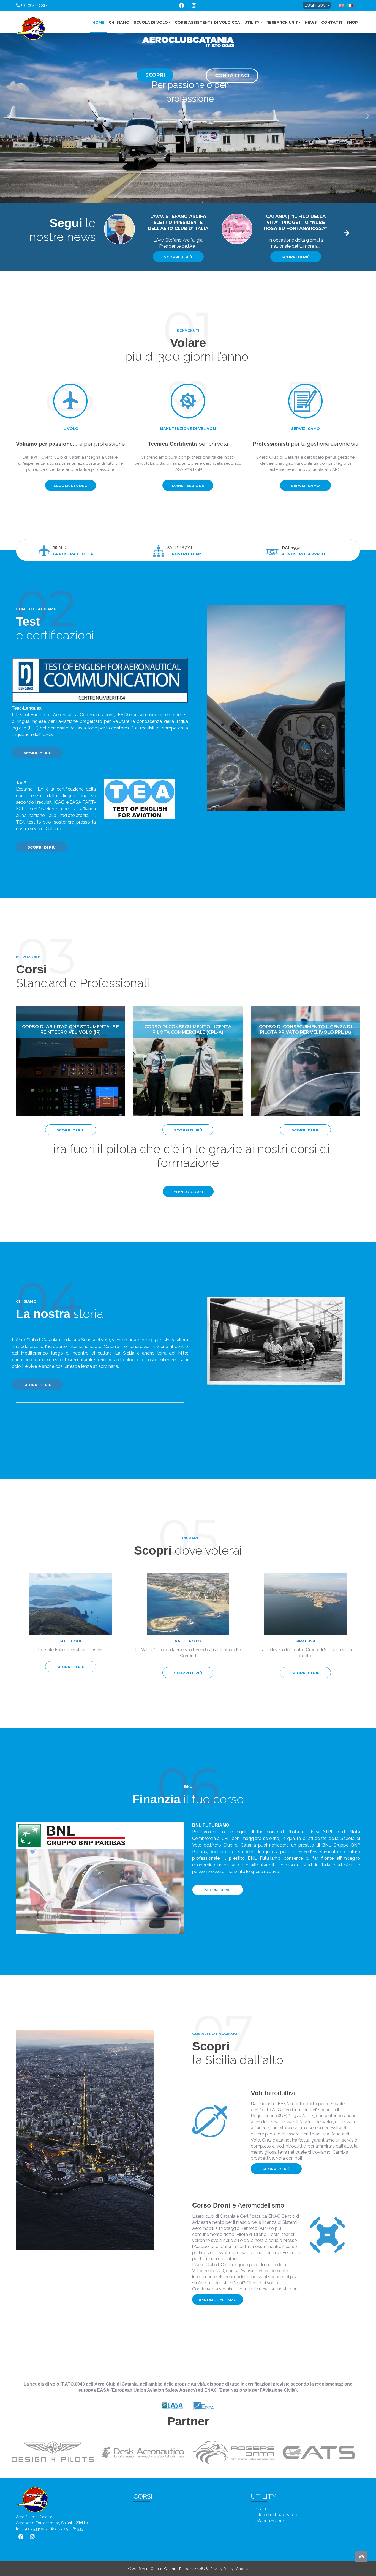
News (311, 22)
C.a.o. (262, 2509)
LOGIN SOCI (316, 5)
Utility (252, 22)
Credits (242, 2569)
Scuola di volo (151, 22)
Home (98, 22)
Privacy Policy (222, 2569)
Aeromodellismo (218, 2300)
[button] (9, 116)
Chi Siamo (119, 22)
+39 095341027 (33, 5)
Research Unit (282, 22)
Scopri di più (178, 257)
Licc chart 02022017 (277, 2515)
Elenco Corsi (188, 1192)
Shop (352, 22)
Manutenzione (188, 486)
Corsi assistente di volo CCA (207, 22)
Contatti (332, 22)
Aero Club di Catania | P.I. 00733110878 (175, 2569)
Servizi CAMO (306, 486)
